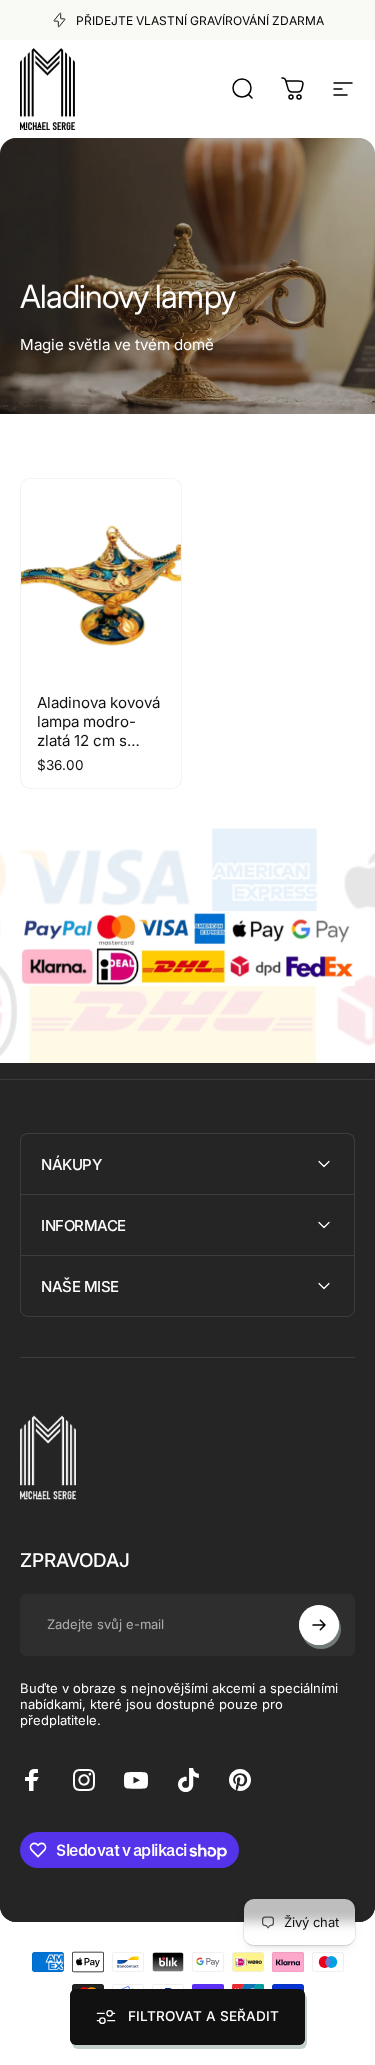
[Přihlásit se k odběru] (319, 1625)
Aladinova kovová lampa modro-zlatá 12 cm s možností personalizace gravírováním (98, 750)
